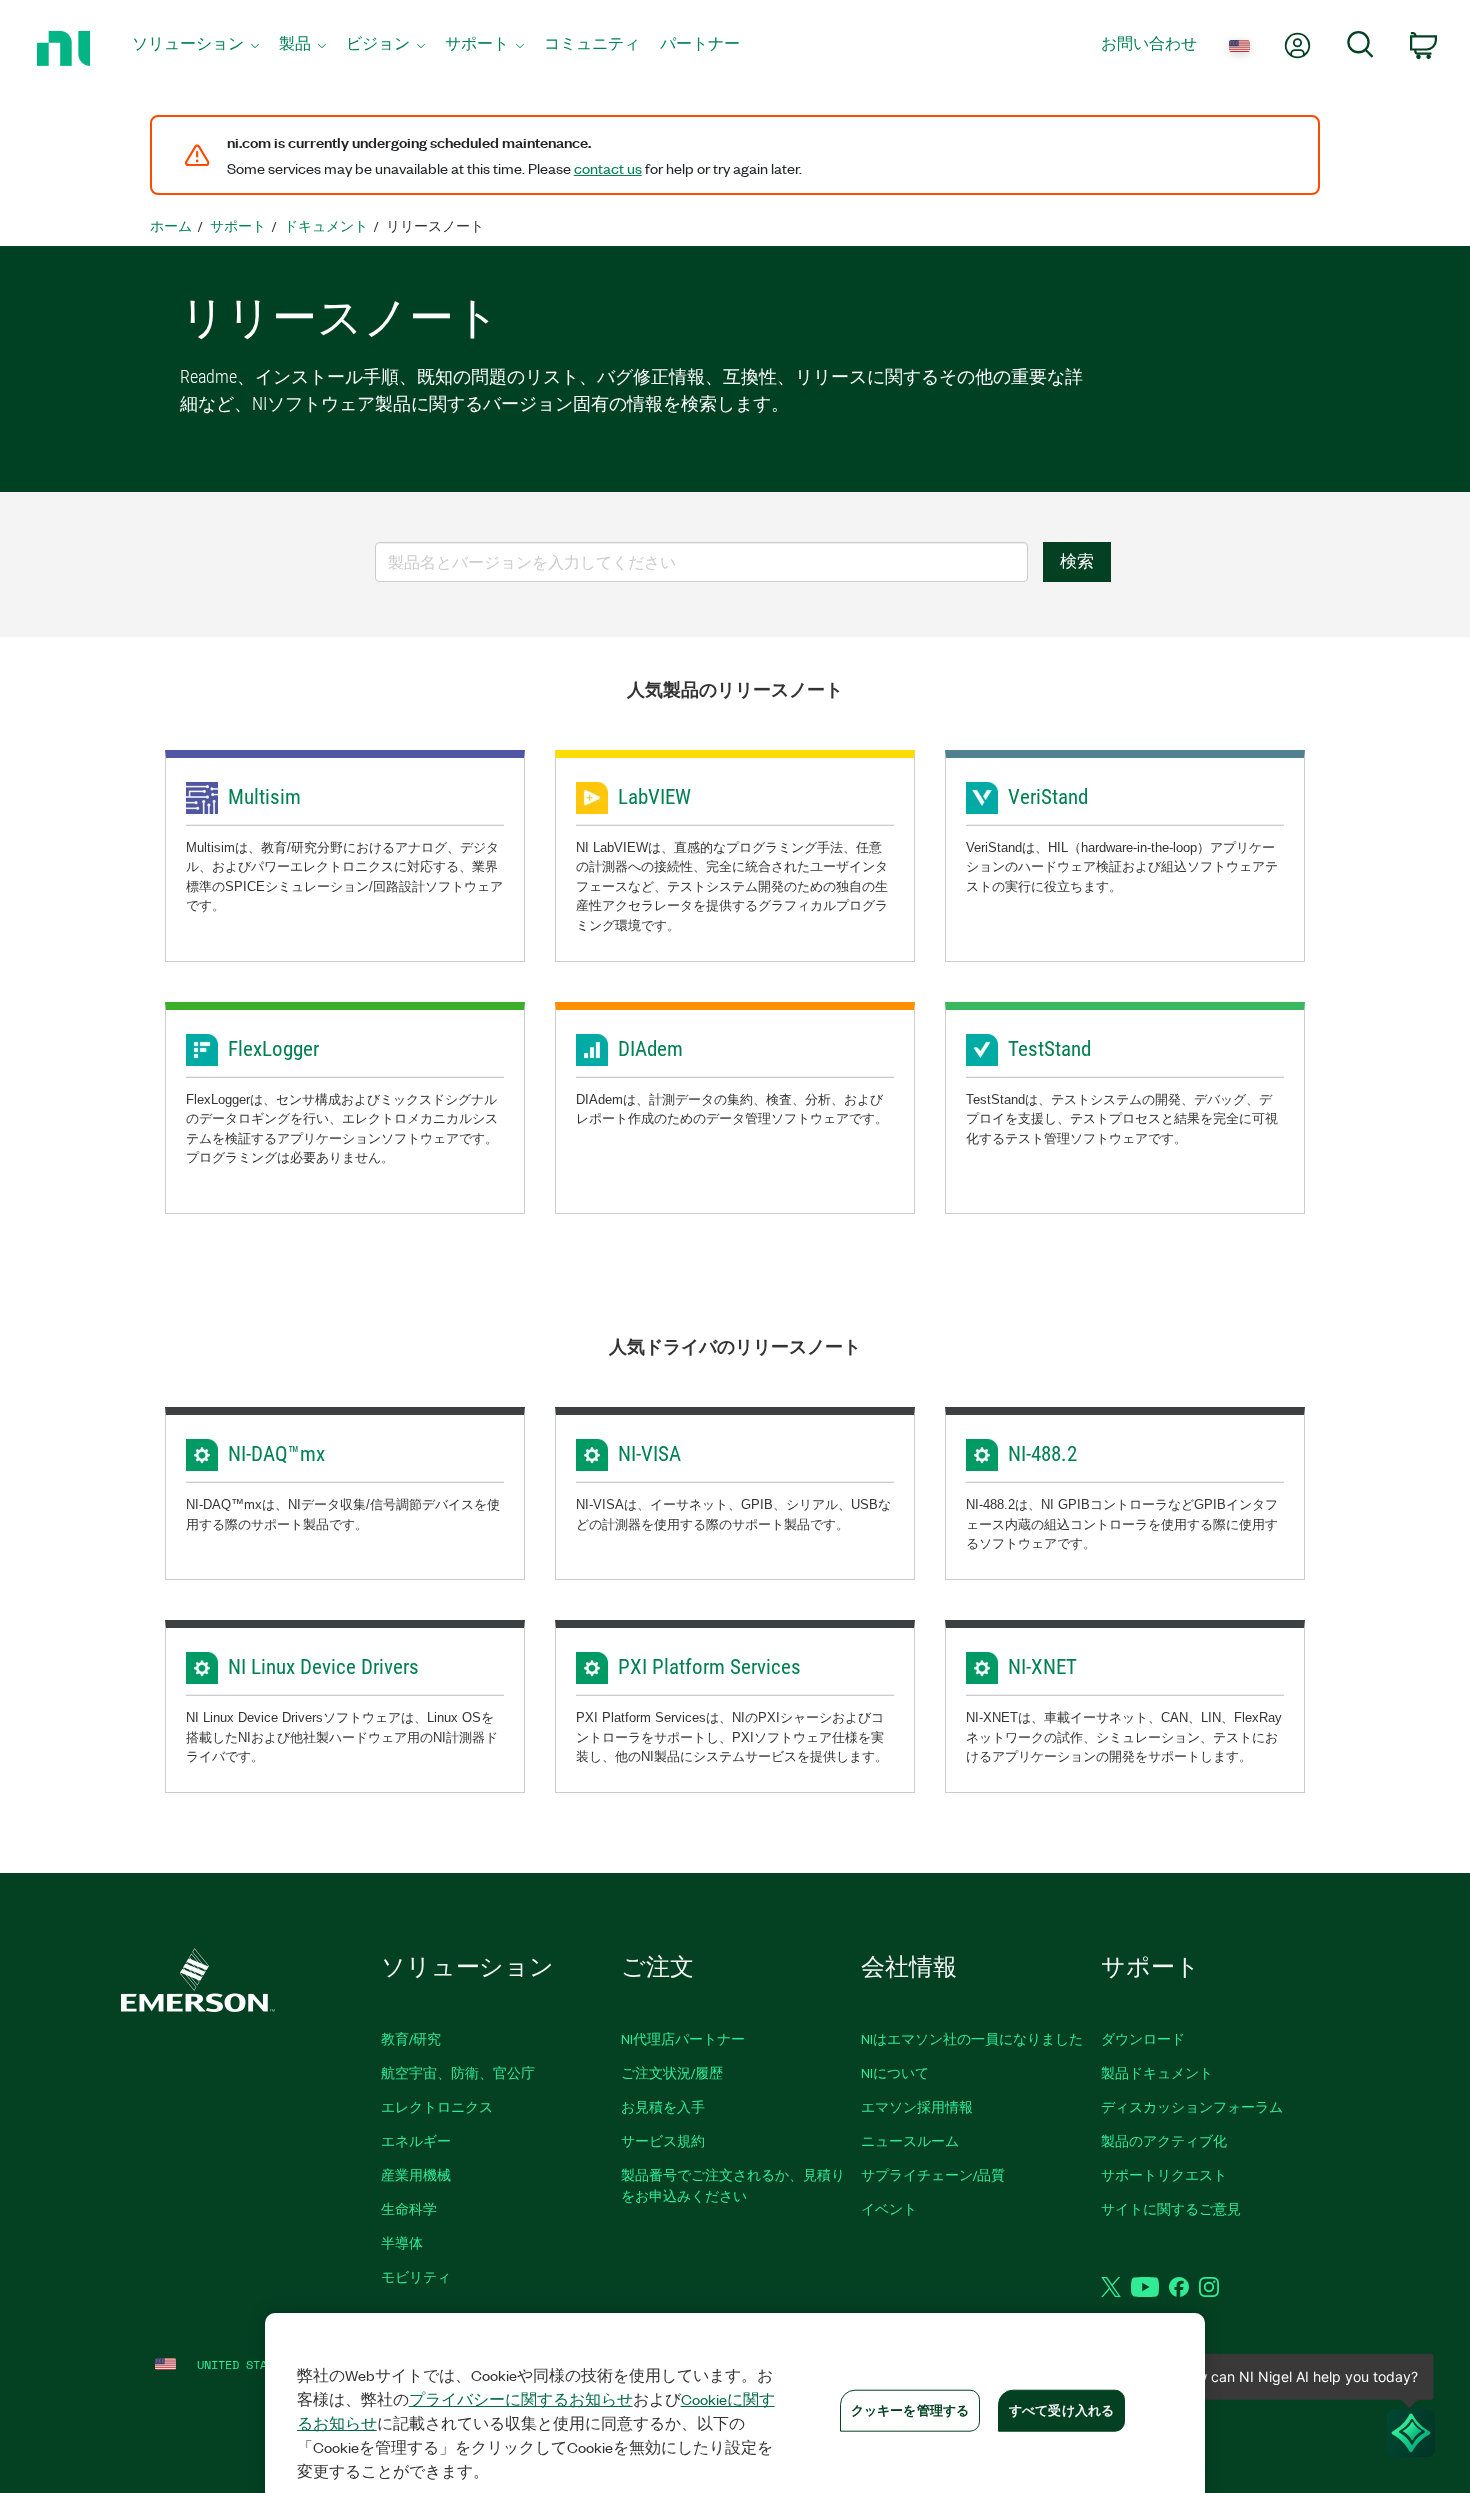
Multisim (264, 797)
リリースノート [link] (435, 225)
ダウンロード (1143, 2038)
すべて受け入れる (1061, 2410)
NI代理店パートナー (683, 2038)
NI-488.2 (1042, 1454)
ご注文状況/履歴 (672, 2072)
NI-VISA (649, 1454)
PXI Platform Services (709, 1667)
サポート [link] (238, 225)
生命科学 (409, 2208)
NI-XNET (1042, 1667)
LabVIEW (654, 797)
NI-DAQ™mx (276, 1454)
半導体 (402, 2242)
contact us (608, 168)
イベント (889, 2208)
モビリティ (416, 2276)
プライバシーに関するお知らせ (521, 2399)
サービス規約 (663, 2140)
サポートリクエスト (1164, 2174)
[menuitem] (195, 48)
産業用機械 (416, 2174)
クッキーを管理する (910, 2410)
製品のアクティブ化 (1164, 2140)
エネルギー (416, 2140)
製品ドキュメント (1157, 2072)
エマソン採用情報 (917, 2106)
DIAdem (650, 1049)
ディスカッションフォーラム (1192, 2106)
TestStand (1049, 1049)
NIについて (895, 2072)
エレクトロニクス (437, 2106)
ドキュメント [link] (326, 225)
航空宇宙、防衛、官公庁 (458, 2072)
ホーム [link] (171, 225)
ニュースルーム (910, 2140)
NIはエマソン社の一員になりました (972, 2038)
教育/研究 (411, 2038)
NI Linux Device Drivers (323, 1667)
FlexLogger (273, 1049)
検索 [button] (1077, 561)
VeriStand (1048, 797)
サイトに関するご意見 (1171, 2208)
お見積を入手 (663, 2106)
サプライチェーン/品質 (933, 2174)
